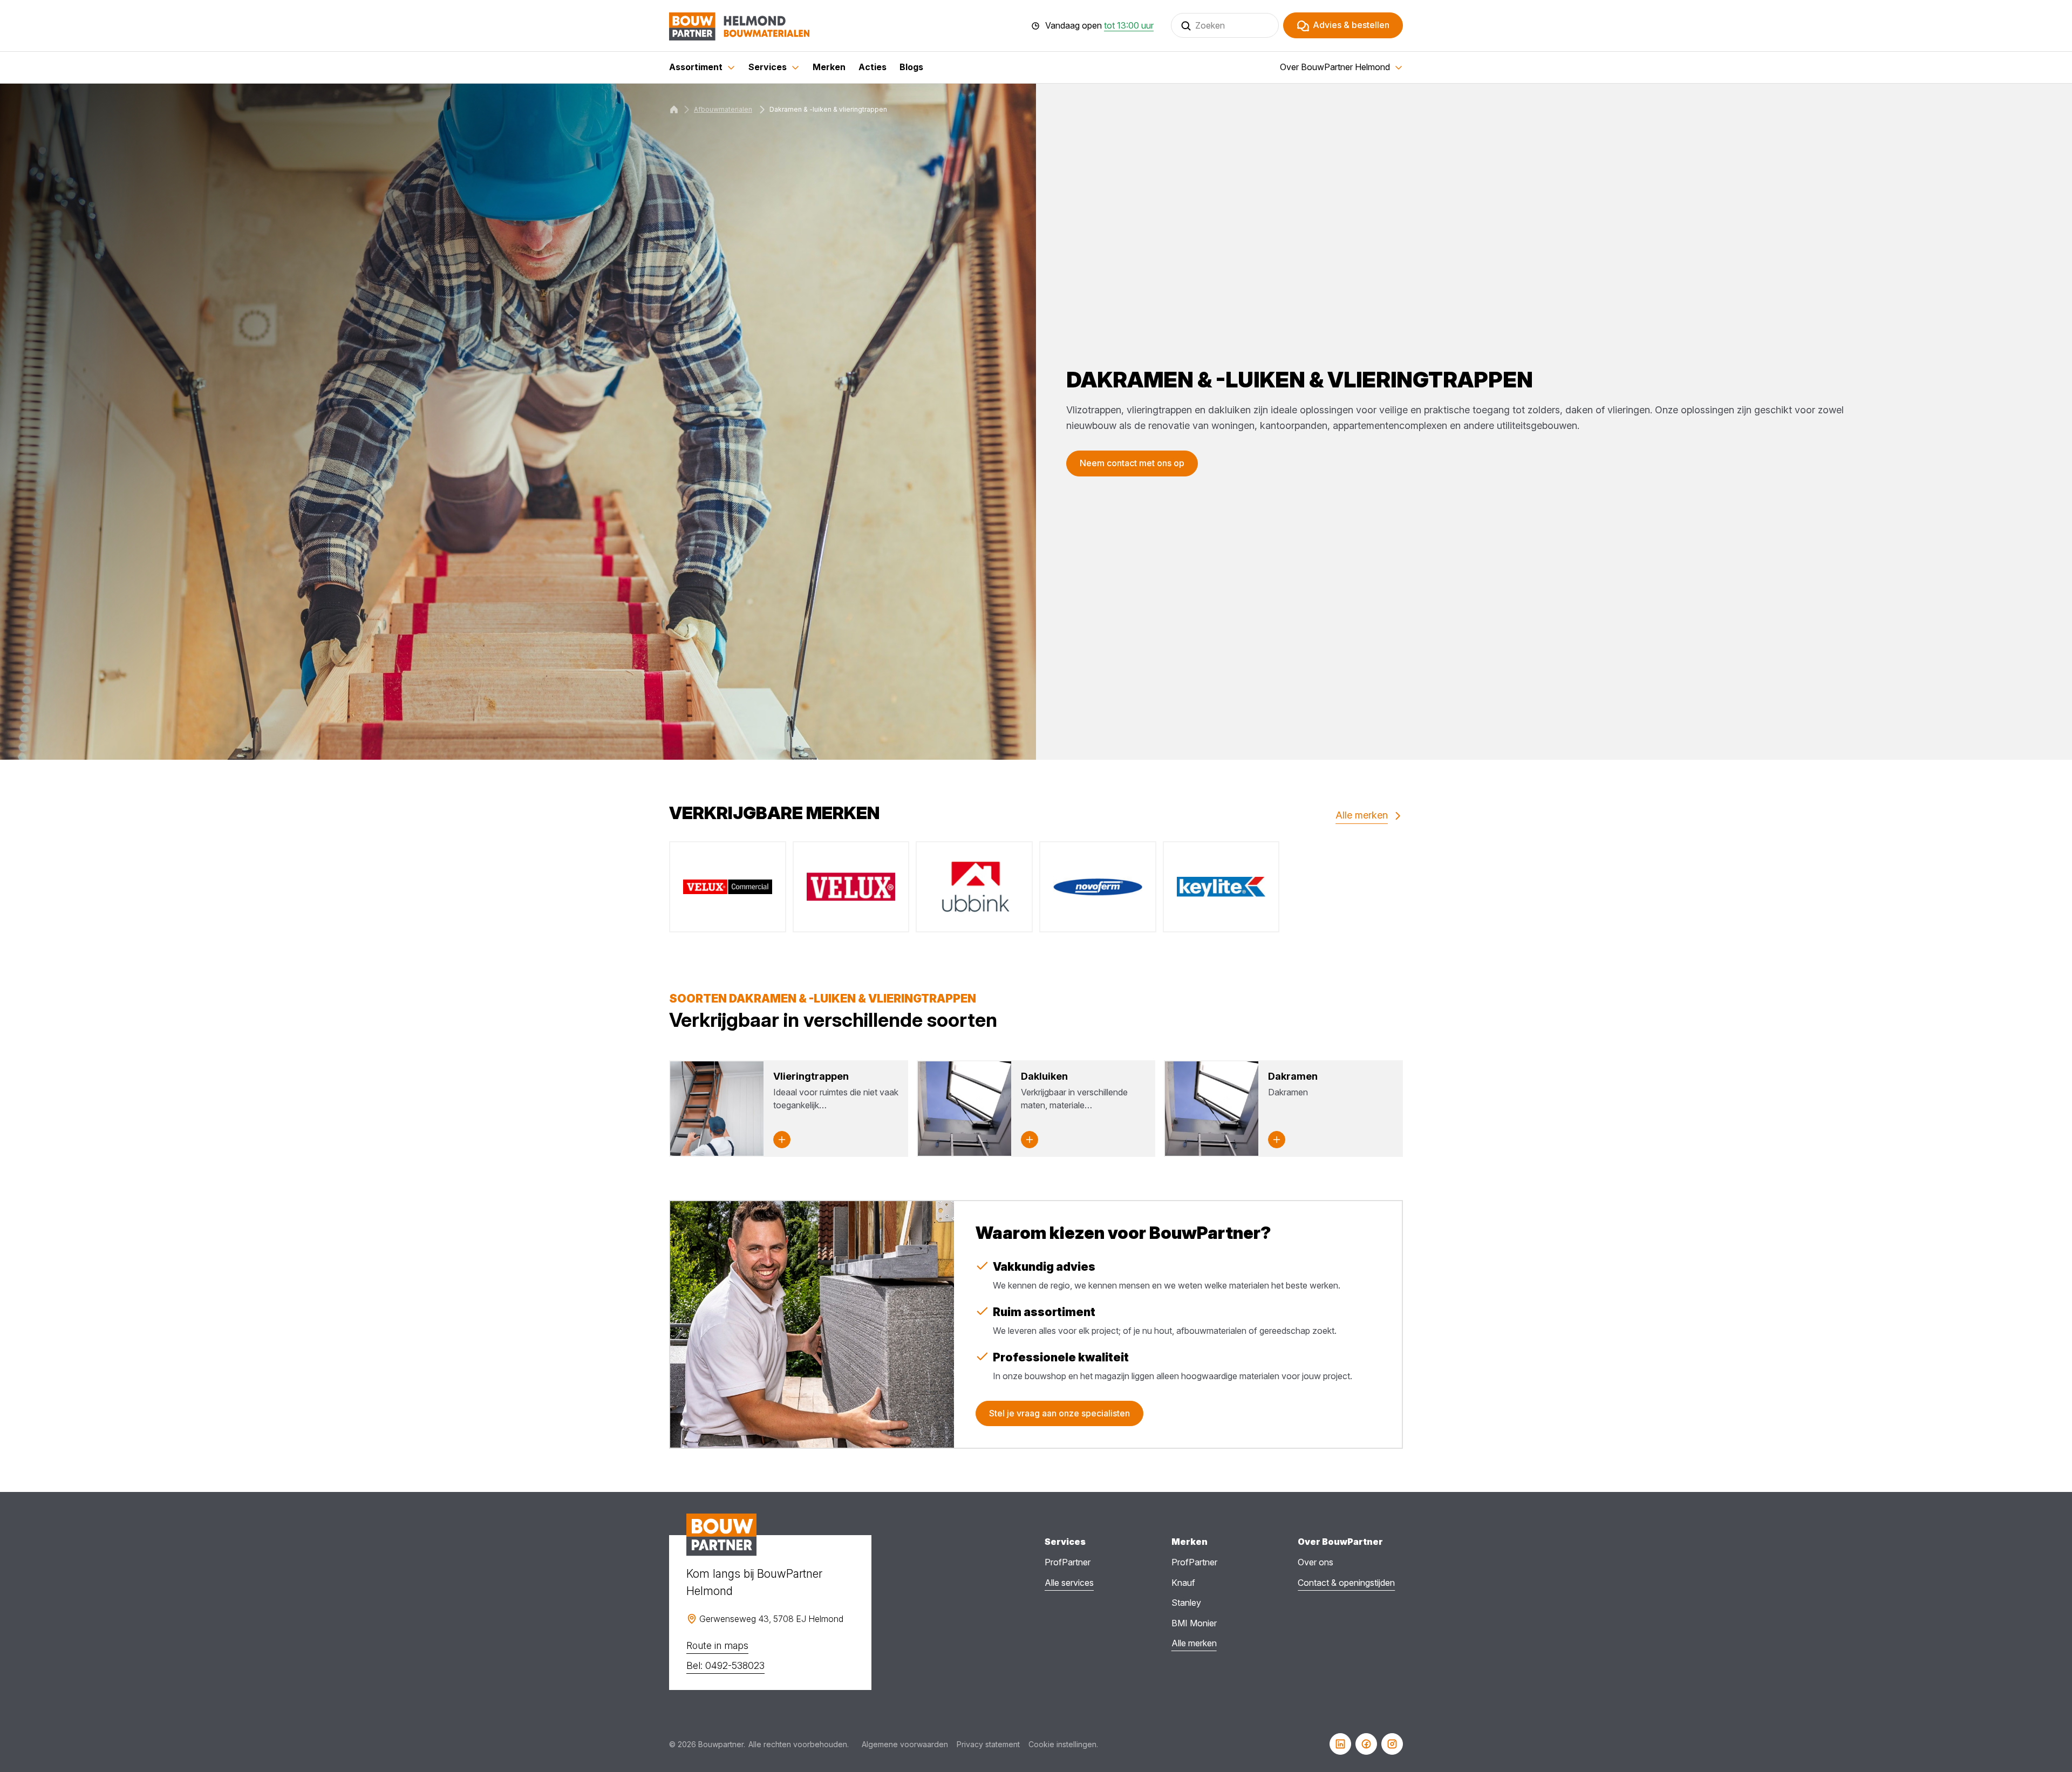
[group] (728, 887)
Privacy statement (988, 1744)
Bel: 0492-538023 (725, 1665)
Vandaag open (1099, 26)
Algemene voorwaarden (905, 1744)
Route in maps (717, 1645)
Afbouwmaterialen (723, 109)
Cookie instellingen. (1063, 1744)
